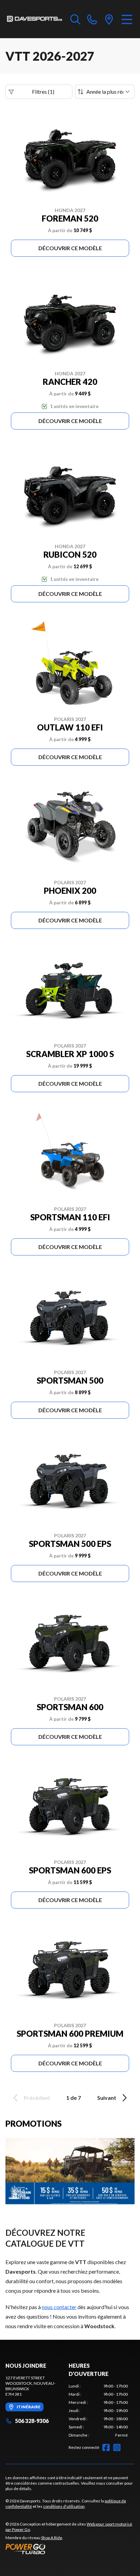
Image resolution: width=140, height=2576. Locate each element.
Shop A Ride (52, 2538)
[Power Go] (70, 2549)
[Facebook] (106, 2447)
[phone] (92, 19)
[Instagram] (117, 2447)
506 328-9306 (32, 2421)
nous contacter (59, 2307)
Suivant (107, 2098)
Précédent (37, 2098)
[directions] (109, 19)
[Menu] (127, 19)
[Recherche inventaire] (75, 19)
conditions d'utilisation (64, 2506)
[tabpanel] (98, 2411)
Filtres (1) (43, 92)
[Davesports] (34, 19)
